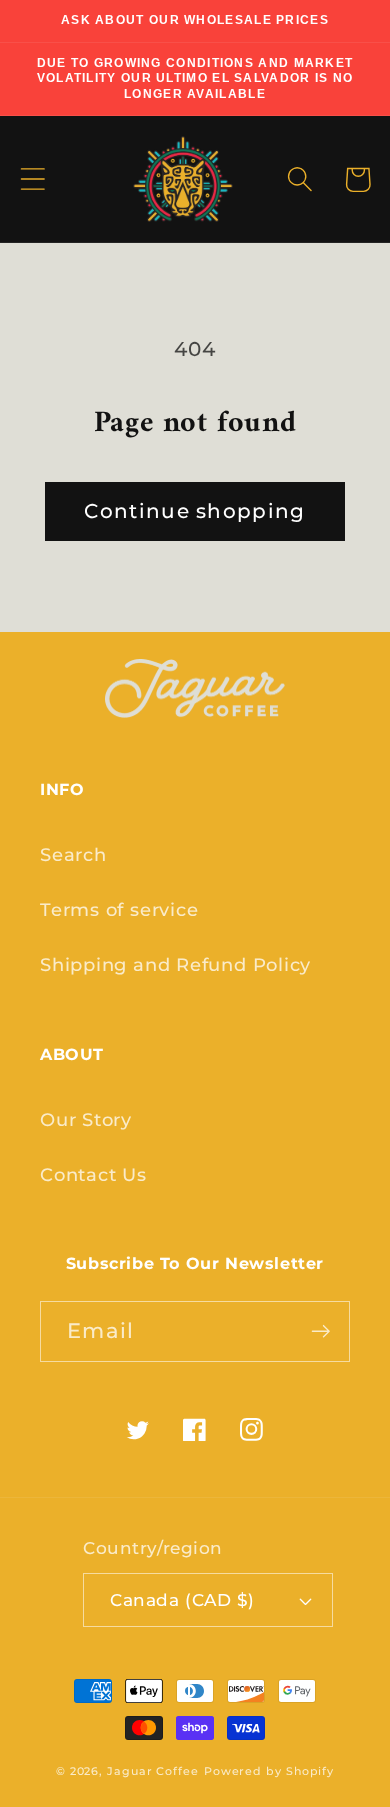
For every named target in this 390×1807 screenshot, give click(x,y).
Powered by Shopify (269, 1771)
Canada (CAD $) (182, 1600)
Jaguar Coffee (153, 1771)
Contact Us (93, 1174)
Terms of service (119, 909)
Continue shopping (194, 511)
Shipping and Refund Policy (175, 964)
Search (73, 854)
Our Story (86, 1119)
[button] (32, 179)
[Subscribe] (320, 1331)
